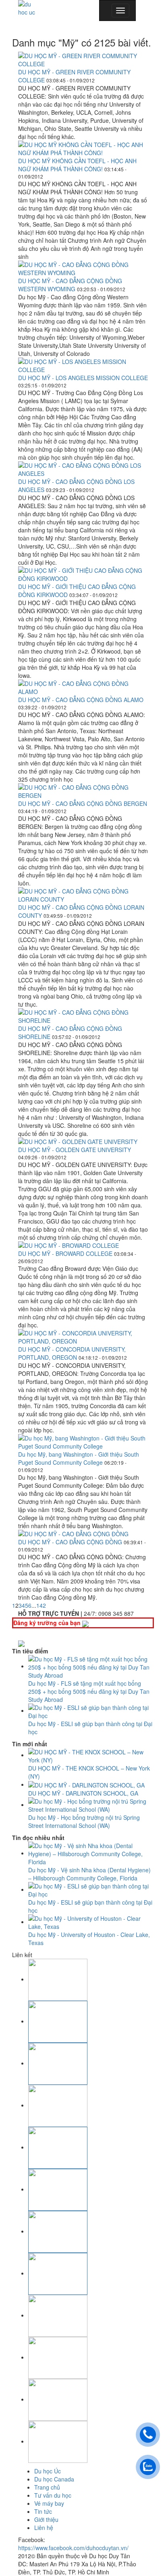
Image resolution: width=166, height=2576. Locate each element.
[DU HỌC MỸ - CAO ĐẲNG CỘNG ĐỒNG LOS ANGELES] (83, 469)
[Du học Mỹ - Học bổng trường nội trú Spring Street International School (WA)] (91, 1804)
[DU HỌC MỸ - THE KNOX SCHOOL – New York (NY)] (91, 1755)
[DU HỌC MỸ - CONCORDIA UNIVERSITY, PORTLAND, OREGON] (83, 1337)
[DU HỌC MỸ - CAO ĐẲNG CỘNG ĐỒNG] (83, 1534)
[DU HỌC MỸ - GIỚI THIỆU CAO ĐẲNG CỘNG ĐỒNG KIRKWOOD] (83, 574)
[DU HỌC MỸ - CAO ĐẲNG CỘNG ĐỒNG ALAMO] (83, 688)
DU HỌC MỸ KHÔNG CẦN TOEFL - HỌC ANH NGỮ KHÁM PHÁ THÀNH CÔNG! (77, 165)
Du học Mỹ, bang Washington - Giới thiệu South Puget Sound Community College (79, 1458)
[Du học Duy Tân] (30, 8)
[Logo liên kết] (58, 1979)
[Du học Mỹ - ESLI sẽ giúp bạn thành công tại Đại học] (91, 1710)
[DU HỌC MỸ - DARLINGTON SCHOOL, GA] (86, 1784)
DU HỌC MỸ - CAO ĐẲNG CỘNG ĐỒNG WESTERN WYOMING (70, 285)
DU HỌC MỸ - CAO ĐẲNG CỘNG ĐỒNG (71, 1542)
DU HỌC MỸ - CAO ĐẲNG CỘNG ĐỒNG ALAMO (81, 700)
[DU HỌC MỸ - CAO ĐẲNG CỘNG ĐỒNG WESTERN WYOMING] (83, 269)
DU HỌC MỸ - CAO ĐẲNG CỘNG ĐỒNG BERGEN (83, 803)
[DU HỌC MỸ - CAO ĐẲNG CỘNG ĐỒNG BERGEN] (83, 791)
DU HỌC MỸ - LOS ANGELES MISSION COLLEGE (83, 378)
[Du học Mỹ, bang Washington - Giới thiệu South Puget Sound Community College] (83, 1442)
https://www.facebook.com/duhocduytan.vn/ (73, 2548)
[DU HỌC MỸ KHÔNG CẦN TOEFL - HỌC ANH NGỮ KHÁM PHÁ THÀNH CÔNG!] (83, 149)
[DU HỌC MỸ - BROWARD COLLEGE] (83, 1245)
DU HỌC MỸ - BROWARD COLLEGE (66, 1253)
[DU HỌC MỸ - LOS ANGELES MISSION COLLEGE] (83, 366)
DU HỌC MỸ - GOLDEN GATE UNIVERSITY (75, 1150)
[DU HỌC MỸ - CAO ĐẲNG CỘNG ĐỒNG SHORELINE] (83, 1016)
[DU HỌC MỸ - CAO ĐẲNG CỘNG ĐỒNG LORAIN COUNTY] (83, 895)
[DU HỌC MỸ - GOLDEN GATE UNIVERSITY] (83, 1142)
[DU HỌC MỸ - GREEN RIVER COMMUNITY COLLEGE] (83, 60)
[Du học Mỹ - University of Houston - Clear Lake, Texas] (91, 1922)
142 (41, 1605)
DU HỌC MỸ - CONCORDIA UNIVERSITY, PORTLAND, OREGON (72, 1353)
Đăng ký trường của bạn (48, 1623)
